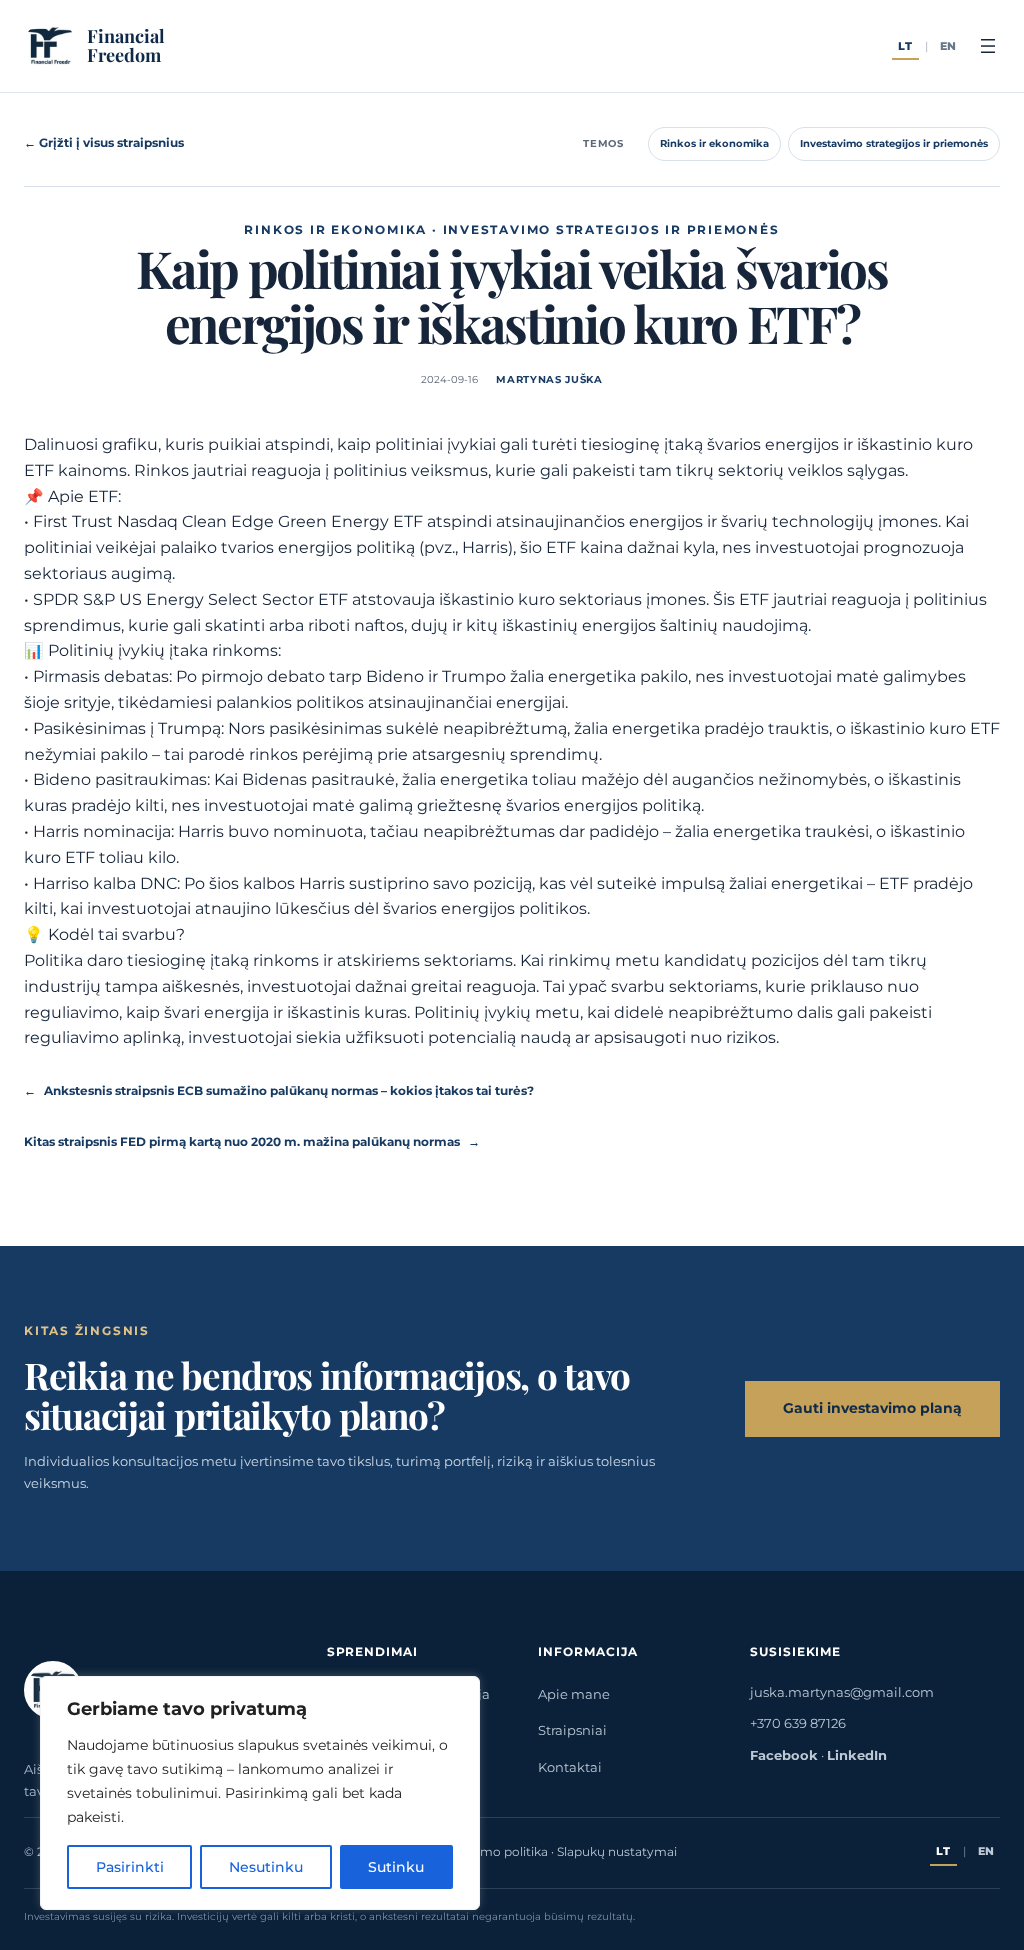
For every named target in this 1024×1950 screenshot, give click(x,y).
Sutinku (396, 1867)
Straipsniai (572, 1730)
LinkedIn (857, 1755)
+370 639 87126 (798, 1723)
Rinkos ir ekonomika (714, 143)
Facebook (784, 1755)
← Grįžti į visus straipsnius (104, 143)
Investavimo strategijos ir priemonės (894, 143)
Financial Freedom (126, 46)
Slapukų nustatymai (617, 1852)
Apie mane (574, 1694)
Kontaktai (570, 1767)
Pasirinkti (130, 1867)
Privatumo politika (492, 1852)
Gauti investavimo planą (872, 1408)
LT (905, 46)
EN (949, 46)
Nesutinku (266, 1867)
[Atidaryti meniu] (988, 46)
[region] (260, 1793)
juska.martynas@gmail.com (842, 1692)
